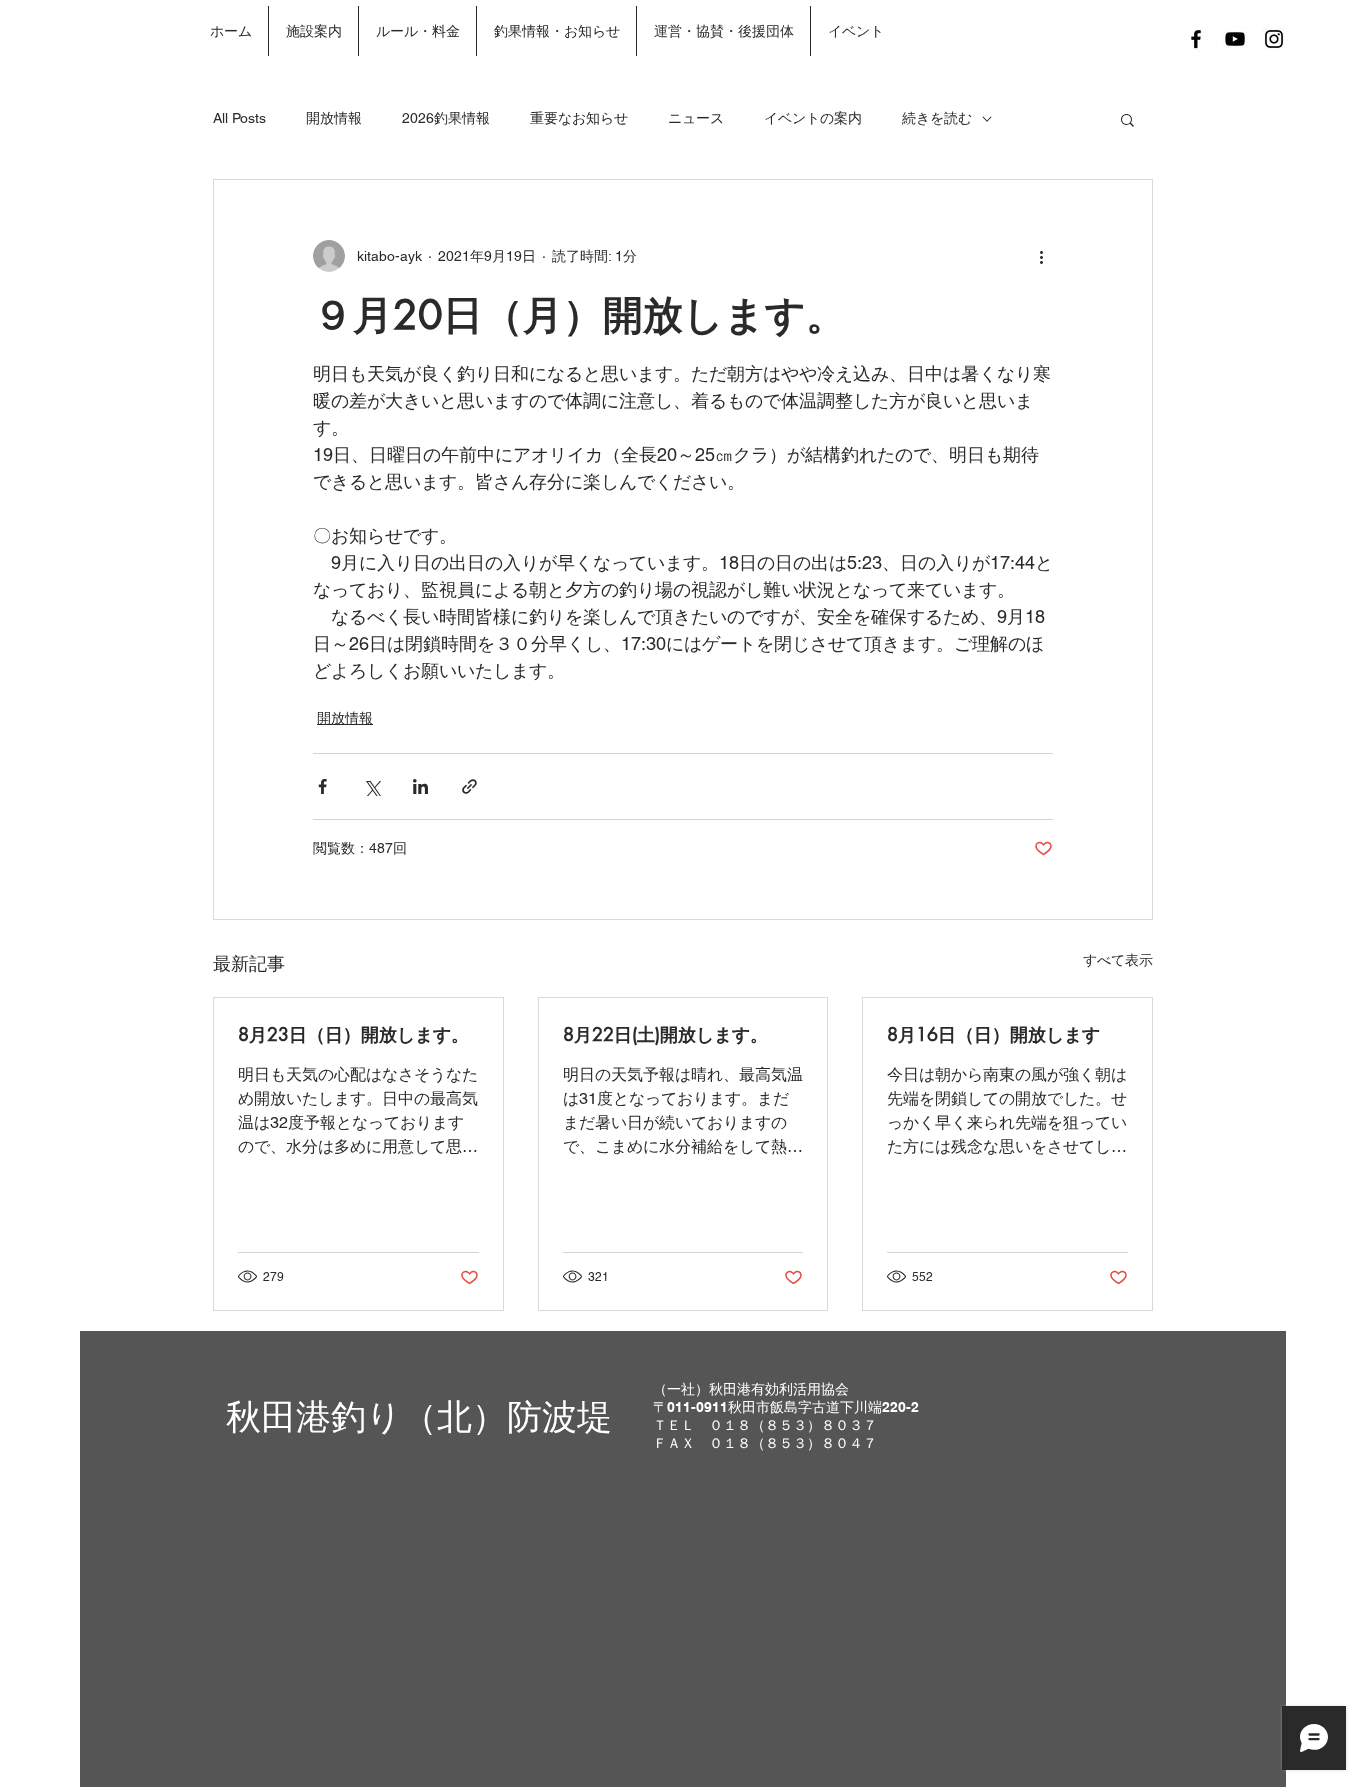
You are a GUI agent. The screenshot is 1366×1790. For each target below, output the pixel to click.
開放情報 (334, 118)
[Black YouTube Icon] (1235, 39)
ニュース (696, 118)
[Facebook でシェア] (322, 786)
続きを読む (937, 118)
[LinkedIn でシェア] (420, 786)
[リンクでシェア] (469, 786)
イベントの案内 (813, 118)
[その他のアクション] (1041, 256)
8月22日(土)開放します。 (665, 1034)
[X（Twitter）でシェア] (371, 786)
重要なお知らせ (579, 118)
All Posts (239, 118)
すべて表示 (1118, 960)
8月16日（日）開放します (993, 1034)
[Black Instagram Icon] (1274, 39)
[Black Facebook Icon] (1196, 39)
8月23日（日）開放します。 (353, 1034)
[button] (1127, 119)
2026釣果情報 (446, 118)
